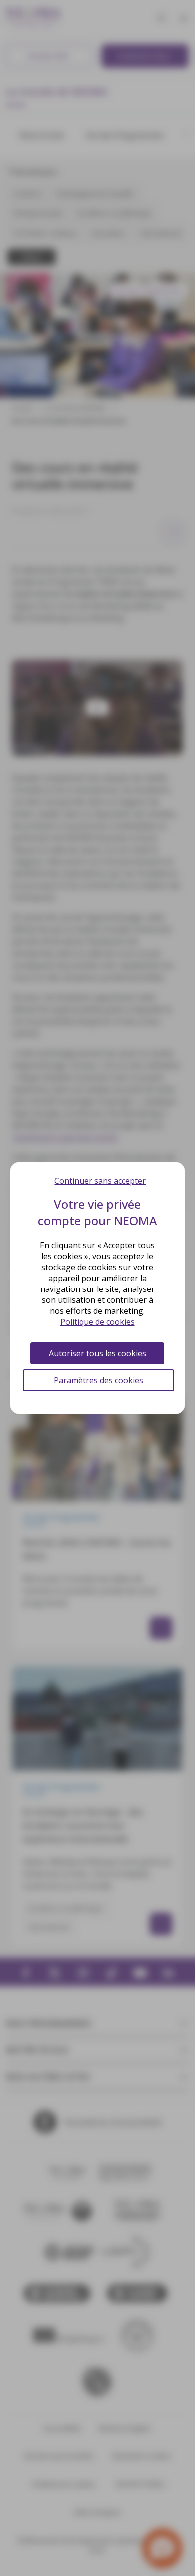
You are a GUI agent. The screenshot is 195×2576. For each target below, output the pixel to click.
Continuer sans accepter (100, 1181)
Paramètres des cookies (99, 1380)
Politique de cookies (98, 1322)
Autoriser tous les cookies (98, 1353)
